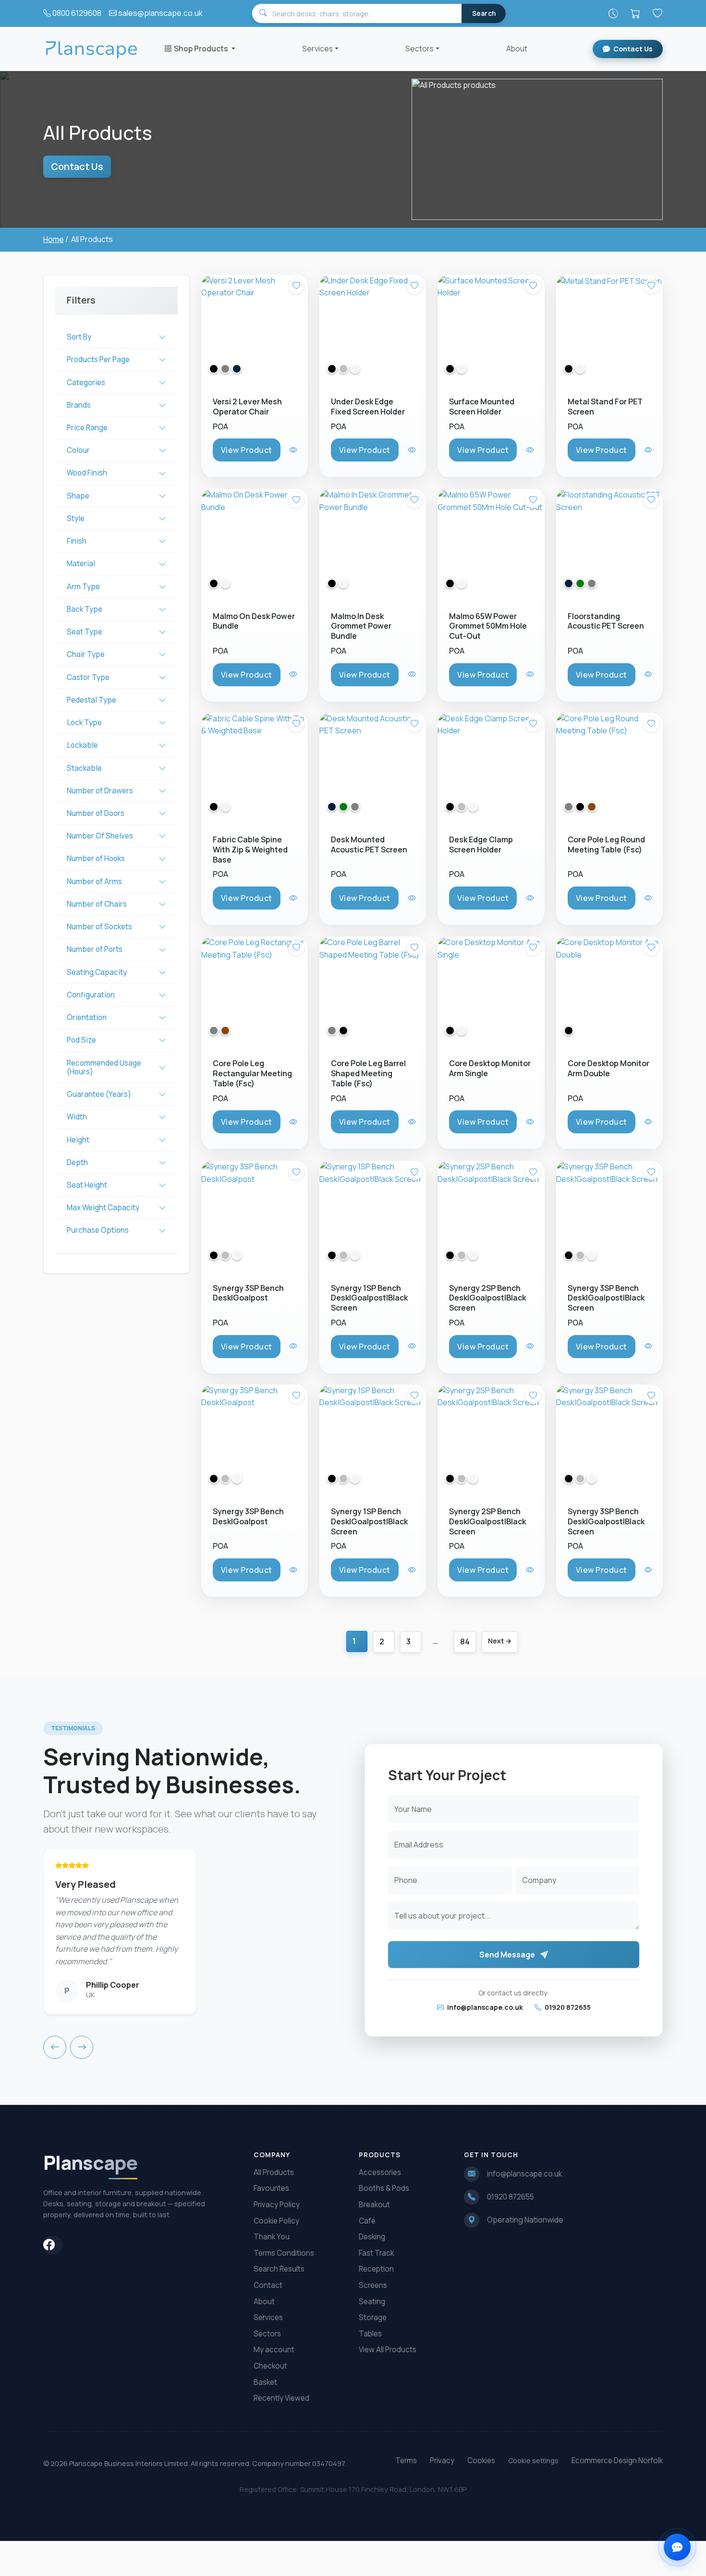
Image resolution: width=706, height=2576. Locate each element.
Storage (373, 2317)
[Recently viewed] (613, 13)
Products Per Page (98, 359)
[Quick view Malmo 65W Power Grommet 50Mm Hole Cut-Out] (531, 674)
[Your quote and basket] (635, 13)
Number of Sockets (99, 927)
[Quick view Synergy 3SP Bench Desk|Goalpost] (294, 1346)
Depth (77, 1162)
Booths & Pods (384, 2188)
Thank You (272, 2237)
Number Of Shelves (100, 836)
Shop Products (202, 49)
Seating (372, 2302)
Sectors (420, 49)
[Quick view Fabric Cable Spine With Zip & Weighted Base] (294, 898)
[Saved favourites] (657, 13)
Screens (373, 2285)
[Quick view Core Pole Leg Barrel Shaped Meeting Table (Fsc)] (413, 1122)
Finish (77, 541)
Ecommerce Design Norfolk (617, 2461)
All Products (274, 2172)
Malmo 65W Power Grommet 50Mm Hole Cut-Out (488, 626)
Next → (500, 1641)
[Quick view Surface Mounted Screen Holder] (531, 450)
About (517, 49)
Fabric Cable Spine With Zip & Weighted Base (250, 850)
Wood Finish (87, 473)
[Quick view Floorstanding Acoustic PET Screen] (649, 674)
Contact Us (633, 49)
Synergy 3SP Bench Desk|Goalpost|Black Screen (606, 1298)
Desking (372, 2237)
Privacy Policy (277, 2205)
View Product (247, 450)
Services (317, 49)
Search (484, 13)
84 (465, 1641)
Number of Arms (94, 881)
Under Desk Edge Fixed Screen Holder (368, 407)
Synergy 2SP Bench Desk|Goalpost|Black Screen (487, 1298)
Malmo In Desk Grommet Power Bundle (361, 626)
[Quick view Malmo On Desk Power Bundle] (294, 674)
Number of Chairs (97, 904)
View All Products (388, 2350)
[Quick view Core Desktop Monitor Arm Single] (531, 1122)
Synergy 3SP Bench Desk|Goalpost (248, 1293)
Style (76, 518)
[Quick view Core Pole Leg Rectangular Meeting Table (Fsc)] (294, 1122)
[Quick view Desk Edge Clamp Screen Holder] (531, 898)
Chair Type (86, 654)
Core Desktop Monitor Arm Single (490, 1069)
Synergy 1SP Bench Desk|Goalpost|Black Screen (369, 1298)
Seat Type (85, 632)
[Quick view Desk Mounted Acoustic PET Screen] (413, 898)
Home (54, 239)
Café (367, 2221)
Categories (86, 383)
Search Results (279, 2269)
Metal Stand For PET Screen (605, 407)
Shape (78, 496)
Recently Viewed (281, 2398)
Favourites (271, 2188)
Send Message (508, 1955)
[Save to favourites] (296, 286)
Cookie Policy (276, 2221)
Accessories (380, 2172)
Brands (79, 405)
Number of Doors (96, 813)
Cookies (481, 2461)
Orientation (87, 1017)
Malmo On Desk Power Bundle (254, 621)
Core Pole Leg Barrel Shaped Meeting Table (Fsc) (368, 1074)
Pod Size (81, 1040)
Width (77, 1117)
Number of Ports (95, 949)
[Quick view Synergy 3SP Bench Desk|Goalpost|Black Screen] (649, 1346)
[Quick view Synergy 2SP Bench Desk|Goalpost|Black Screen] (531, 1346)
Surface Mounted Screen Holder (482, 407)
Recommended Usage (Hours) (104, 1067)
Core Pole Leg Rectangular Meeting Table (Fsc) (252, 1074)
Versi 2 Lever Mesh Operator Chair (247, 407)
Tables (370, 2334)
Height (78, 1140)
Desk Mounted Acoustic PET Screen (369, 844)
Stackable (84, 768)
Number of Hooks (96, 858)
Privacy (442, 2461)
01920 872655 (567, 2007)
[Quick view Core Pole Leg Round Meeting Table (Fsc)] (649, 898)
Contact (268, 2285)
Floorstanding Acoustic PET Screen (606, 621)
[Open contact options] (677, 2547)
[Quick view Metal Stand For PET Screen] (649, 450)
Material (81, 564)
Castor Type (88, 677)
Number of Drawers (100, 791)
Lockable (82, 745)
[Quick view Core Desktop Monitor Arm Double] (649, 1122)
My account (274, 2350)
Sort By (79, 337)
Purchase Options (98, 1230)
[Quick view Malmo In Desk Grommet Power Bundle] (413, 674)
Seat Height (87, 1185)
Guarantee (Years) (99, 1094)
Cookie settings (533, 2461)
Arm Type (83, 587)
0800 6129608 (77, 13)
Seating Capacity (97, 972)
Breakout (374, 2205)
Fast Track (376, 2253)
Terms (406, 2461)
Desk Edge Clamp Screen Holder (481, 844)
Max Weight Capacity (103, 1208)
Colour (78, 450)
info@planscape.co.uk (484, 2007)
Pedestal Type (91, 700)
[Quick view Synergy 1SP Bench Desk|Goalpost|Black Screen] (413, 1346)
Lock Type (84, 723)
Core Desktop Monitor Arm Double (609, 1069)
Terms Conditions (284, 2253)
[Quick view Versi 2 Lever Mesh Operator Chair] (294, 450)
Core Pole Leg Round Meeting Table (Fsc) (606, 844)
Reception (376, 2269)
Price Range (87, 428)
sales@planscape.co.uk (160, 13)
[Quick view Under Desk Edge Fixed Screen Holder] (413, 450)
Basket (265, 2382)
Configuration (91, 995)
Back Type (85, 609)
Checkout (270, 2366)
